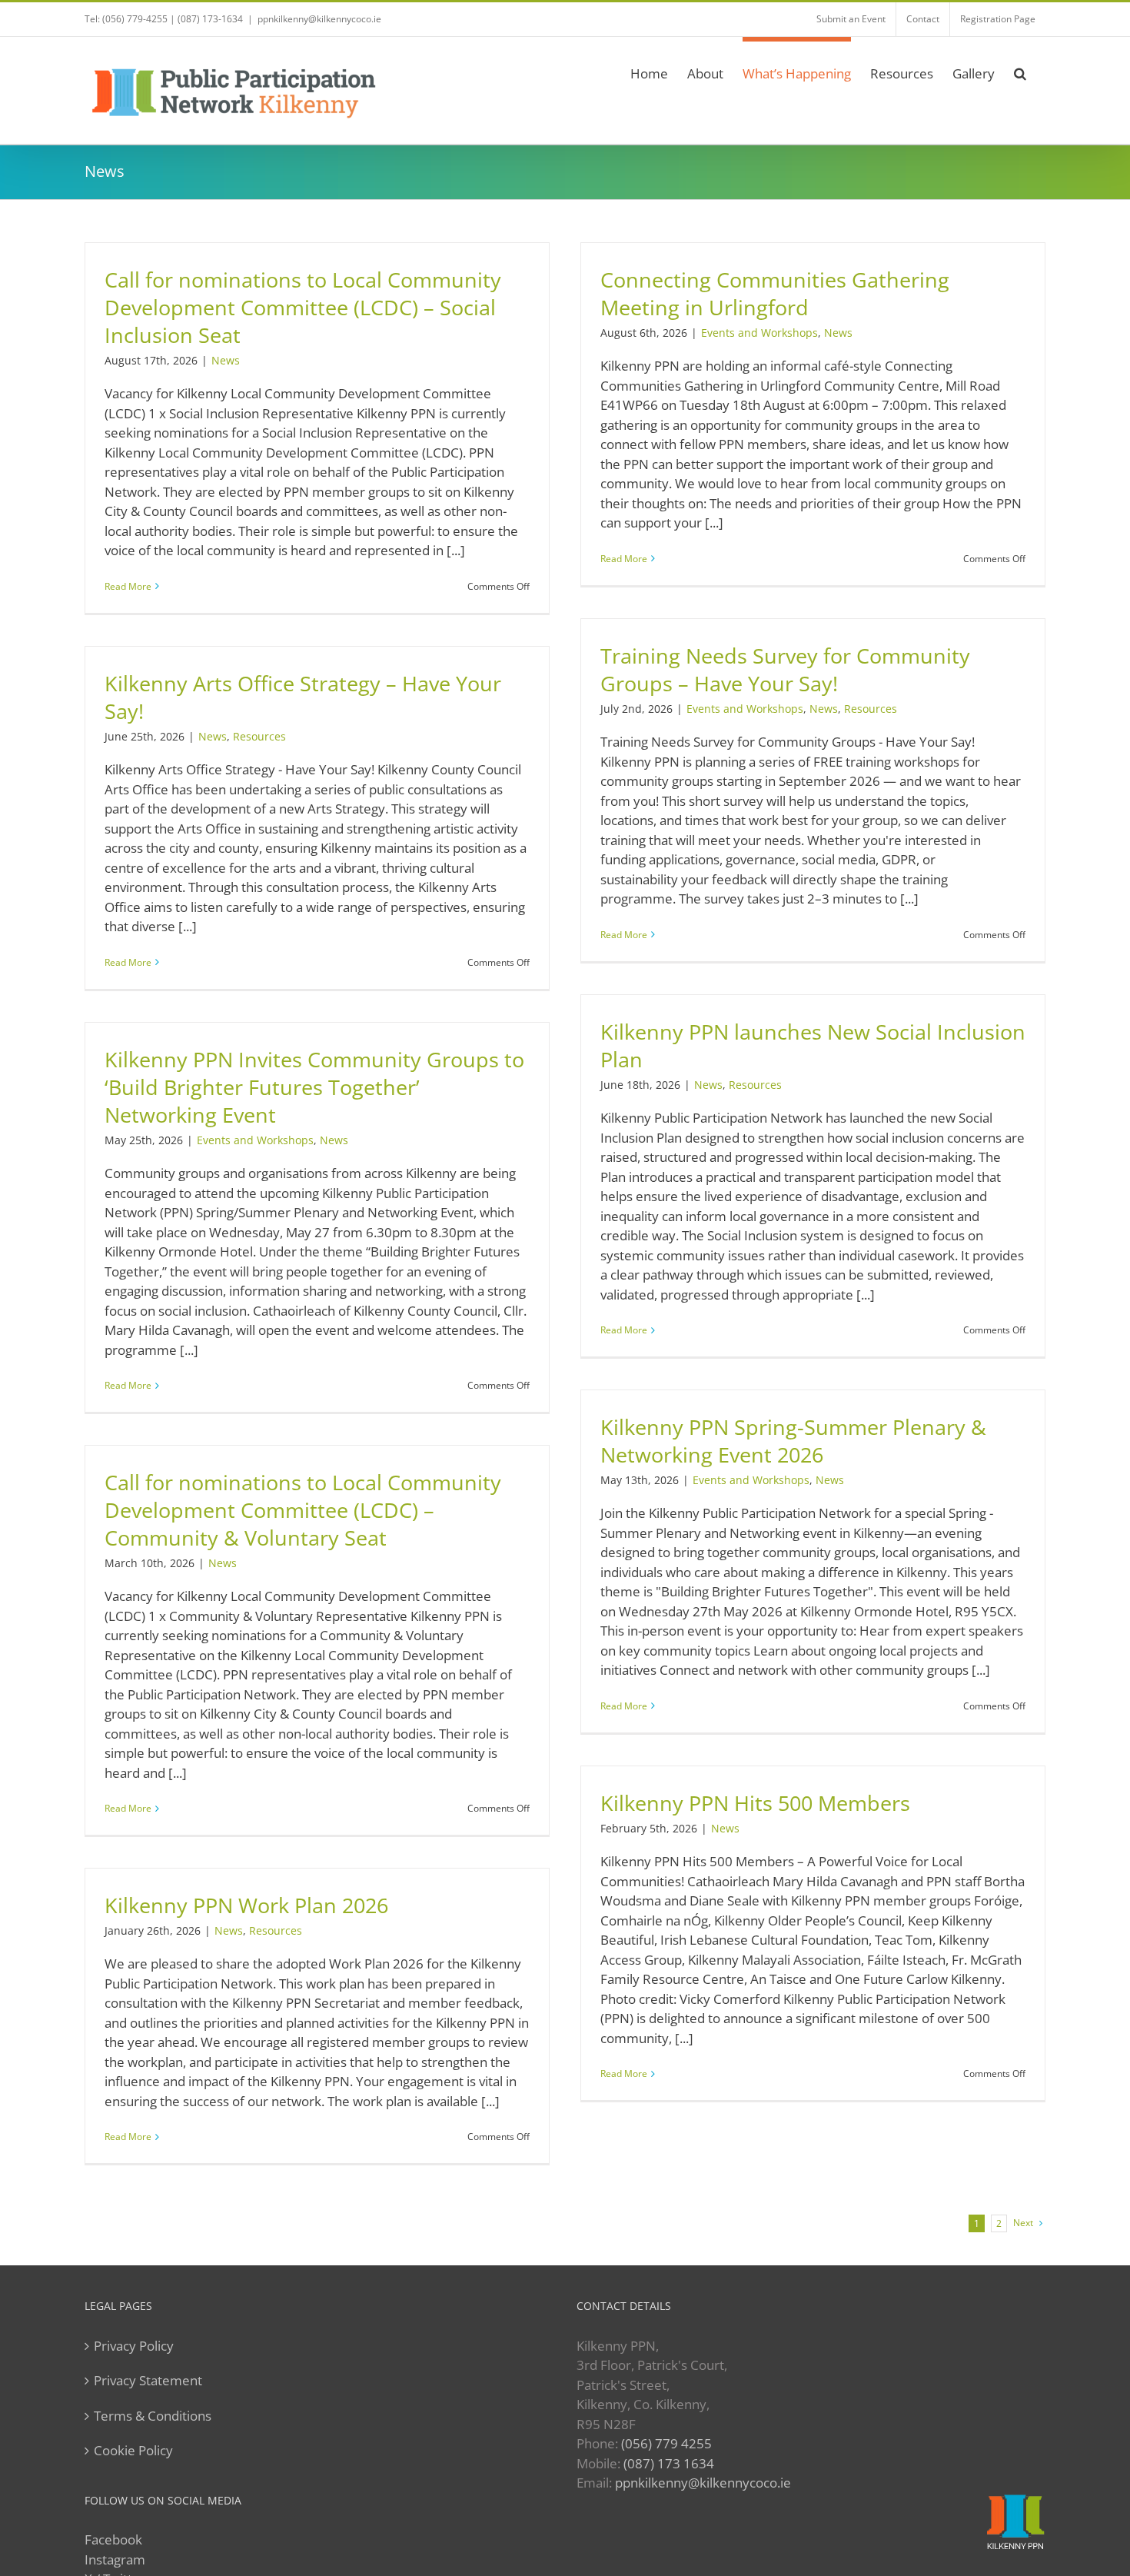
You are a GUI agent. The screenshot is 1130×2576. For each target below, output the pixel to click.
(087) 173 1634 (669, 2463)
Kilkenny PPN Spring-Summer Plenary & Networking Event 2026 (793, 1441)
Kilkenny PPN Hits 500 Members (755, 1803)
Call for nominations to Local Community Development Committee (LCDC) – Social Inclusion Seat (303, 308)
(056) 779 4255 (666, 2443)
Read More (128, 586)
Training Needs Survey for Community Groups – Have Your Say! (785, 670)
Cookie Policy (133, 2450)
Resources (871, 709)
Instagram (115, 2559)
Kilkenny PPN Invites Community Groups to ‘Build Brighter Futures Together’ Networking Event (314, 1087)
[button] (1020, 71)
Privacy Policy (134, 2346)
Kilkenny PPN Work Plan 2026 (246, 1905)
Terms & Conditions (153, 2416)
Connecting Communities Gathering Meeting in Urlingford (775, 294)
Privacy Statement (148, 2380)
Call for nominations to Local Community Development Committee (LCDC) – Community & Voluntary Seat (303, 1510)
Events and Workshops (759, 333)
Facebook (113, 2539)
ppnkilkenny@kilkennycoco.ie (703, 2483)
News (226, 360)
